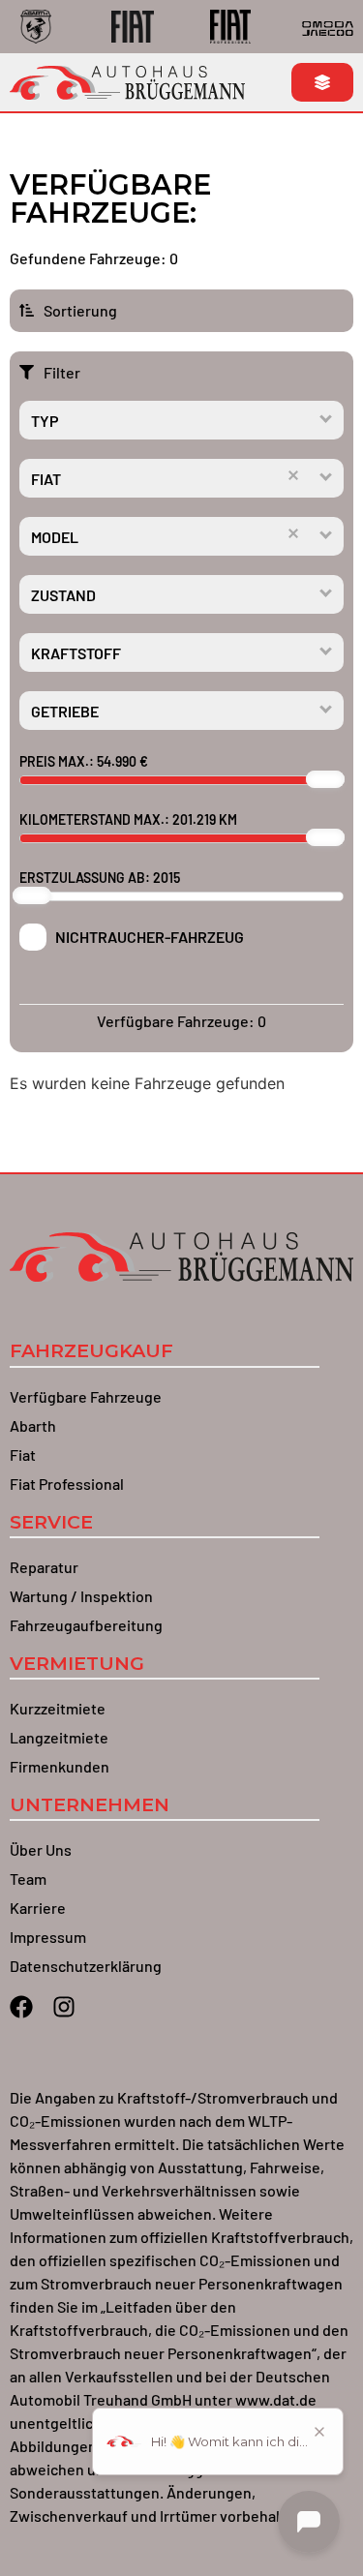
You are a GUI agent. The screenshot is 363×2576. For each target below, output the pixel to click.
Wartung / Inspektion (81, 1596)
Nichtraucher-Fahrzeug (150, 937)
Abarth (33, 1425)
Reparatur (44, 1567)
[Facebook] (21, 2007)
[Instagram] (64, 2007)
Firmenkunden (60, 1766)
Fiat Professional (67, 1484)
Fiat (23, 1455)
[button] (327, 418)
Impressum (48, 1937)
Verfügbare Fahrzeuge (86, 1396)
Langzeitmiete (59, 1737)
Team (28, 1879)
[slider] (325, 779)
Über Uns (41, 1849)
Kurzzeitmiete (58, 1708)
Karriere (38, 1908)
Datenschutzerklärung (86, 1966)
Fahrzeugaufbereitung (86, 1625)
